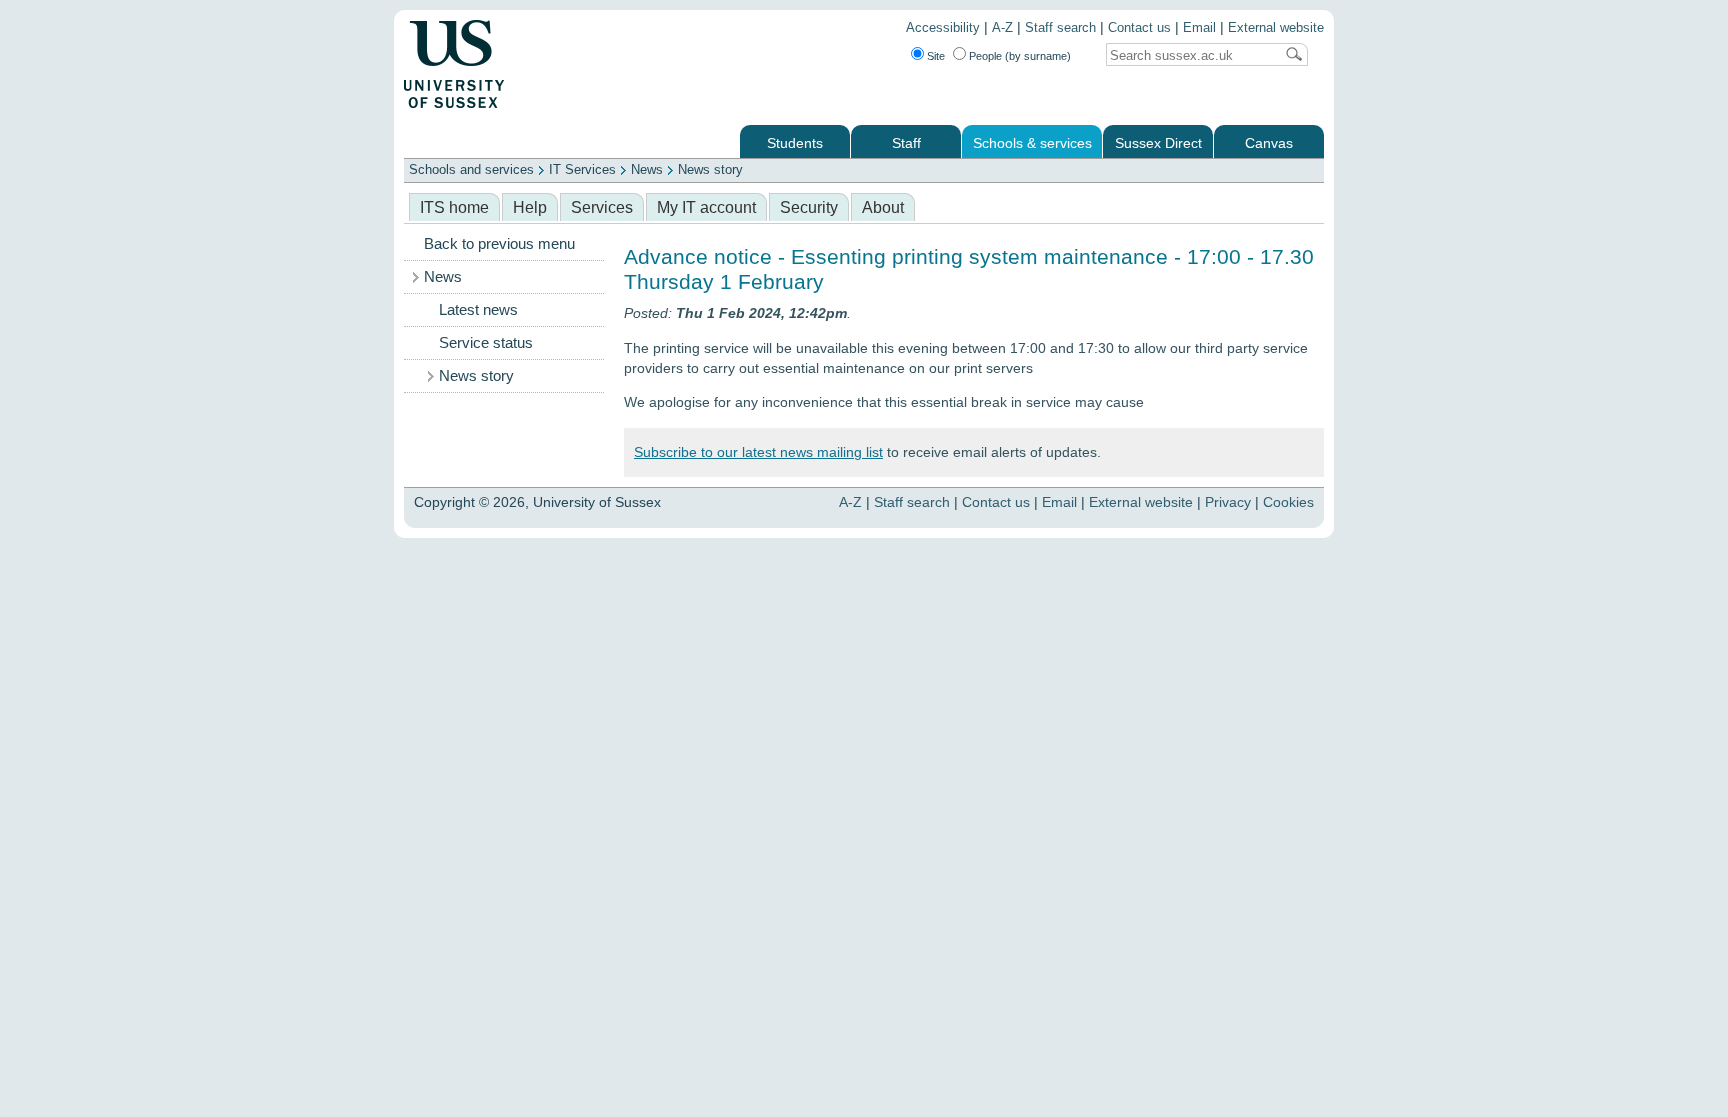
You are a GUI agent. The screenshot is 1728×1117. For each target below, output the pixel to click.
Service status (486, 343)
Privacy (1228, 502)
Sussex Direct (1158, 143)
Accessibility (943, 28)
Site (936, 56)
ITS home (454, 207)
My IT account (706, 207)
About (883, 207)
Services (602, 207)
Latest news (478, 310)
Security (809, 207)
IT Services (582, 169)
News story (710, 169)
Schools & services (1032, 143)
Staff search (1060, 28)
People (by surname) (1020, 56)
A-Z (1002, 28)
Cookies (1288, 502)
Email (1199, 28)
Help (530, 207)
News (647, 169)
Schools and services (471, 169)
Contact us (1139, 28)
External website (1276, 28)
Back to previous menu (499, 244)
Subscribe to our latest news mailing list (758, 452)
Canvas (1269, 143)
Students (795, 143)
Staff (906, 143)
